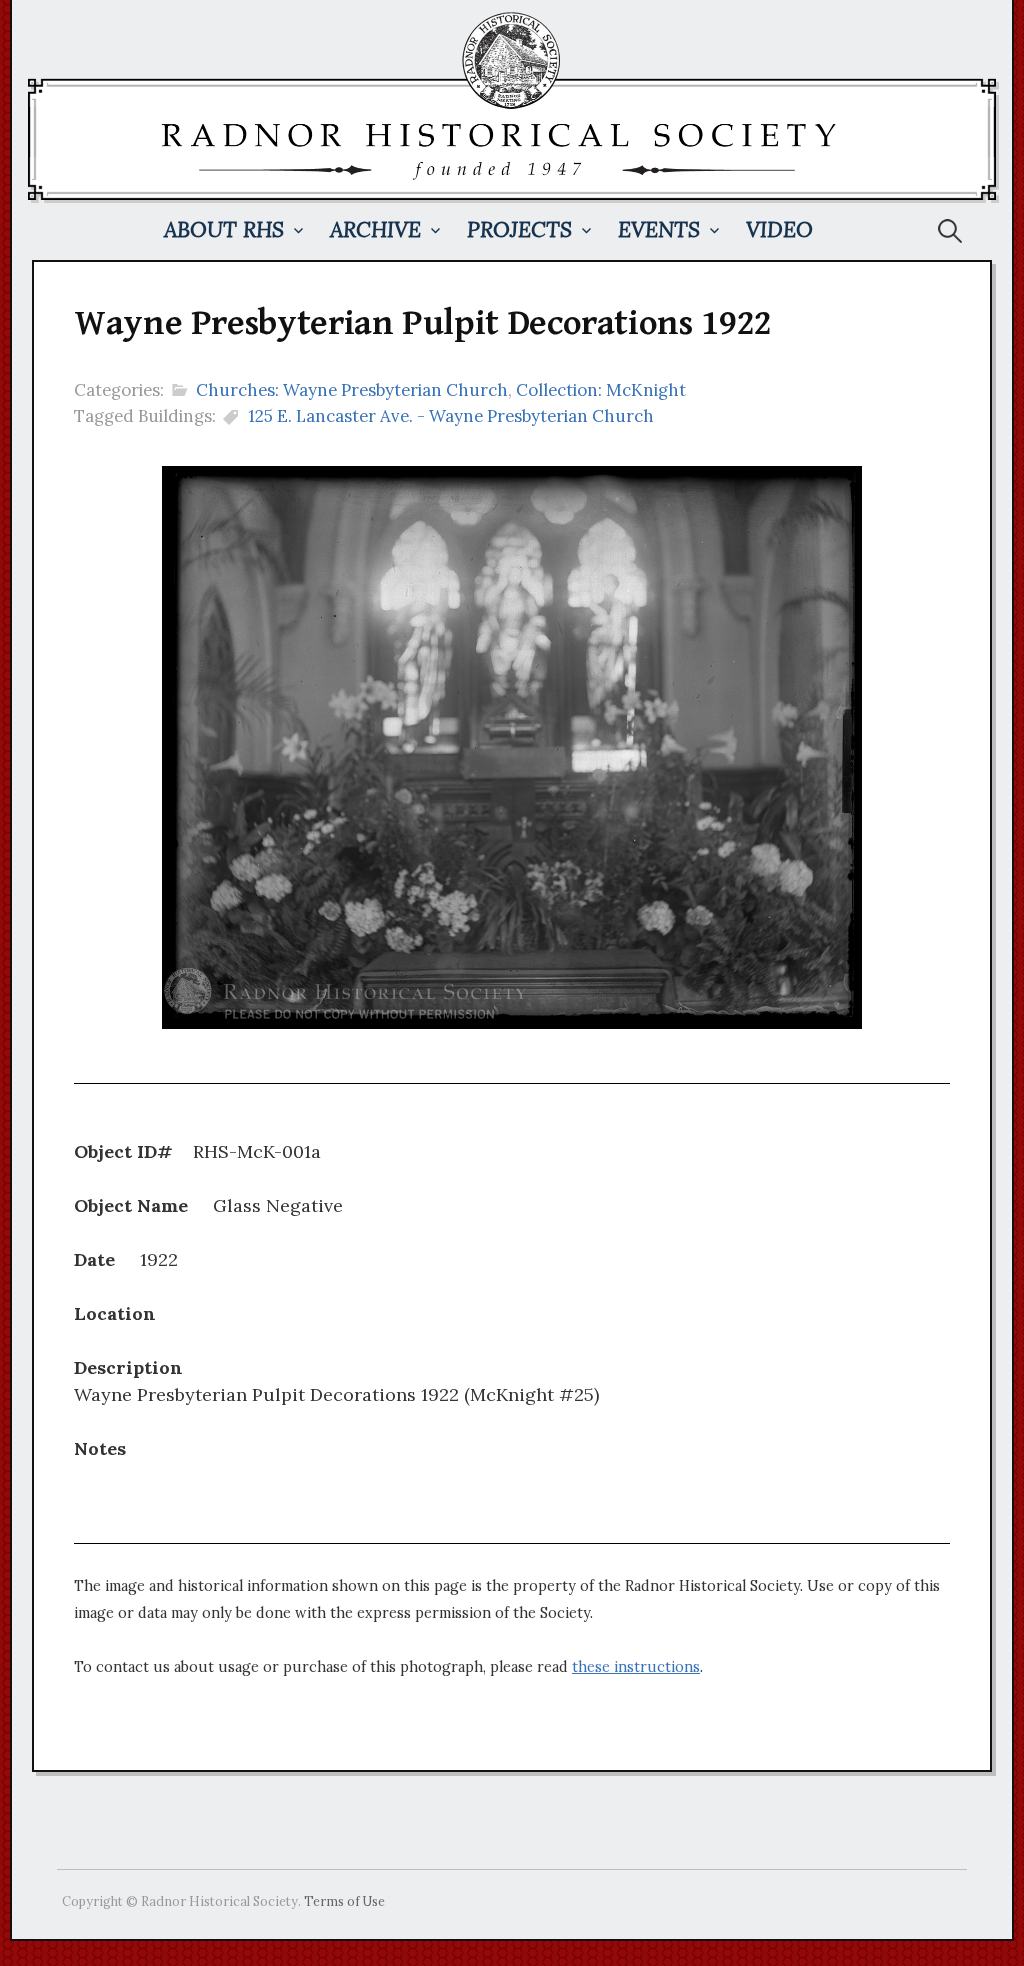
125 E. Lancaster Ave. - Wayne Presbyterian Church (451, 416)
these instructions (636, 1667)
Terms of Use (344, 1901)
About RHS (224, 229)
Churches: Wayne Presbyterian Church (352, 390)
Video (779, 229)
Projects (519, 229)
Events (659, 229)
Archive (375, 229)
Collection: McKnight (601, 390)
